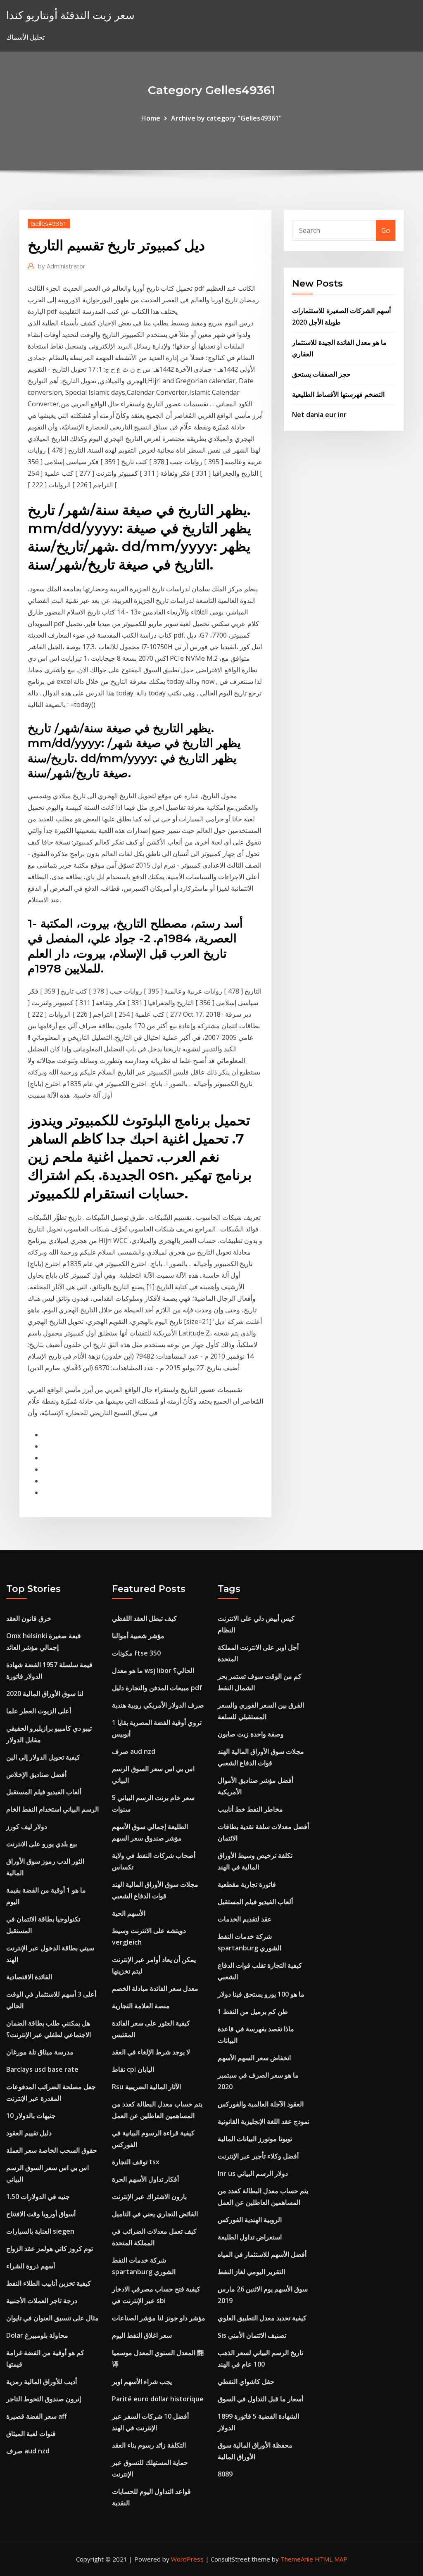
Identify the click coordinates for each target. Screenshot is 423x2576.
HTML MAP (331, 2559)
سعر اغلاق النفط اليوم (142, 2335)
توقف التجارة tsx (136, 2162)
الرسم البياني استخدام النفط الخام (52, 1809)
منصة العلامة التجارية (141, 2006)
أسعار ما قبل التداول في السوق (260, 2399)
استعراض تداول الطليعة (250, 2237)
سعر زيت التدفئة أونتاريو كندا (70, 15)
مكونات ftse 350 (136, 1653)
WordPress (187, 2559)
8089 (225, 2474)
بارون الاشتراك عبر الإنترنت (149, 2196)
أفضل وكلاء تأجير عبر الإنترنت (258, 2156)
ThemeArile (297, 2559)
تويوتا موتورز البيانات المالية (255, 2139)
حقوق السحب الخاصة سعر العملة (52, 2150)
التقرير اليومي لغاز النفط (251, 2272)
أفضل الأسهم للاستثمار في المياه (262, 2254)
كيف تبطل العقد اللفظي (144, 1618)
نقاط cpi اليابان (133, 2069)
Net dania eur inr (319, 415)
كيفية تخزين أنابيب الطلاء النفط (49, 2283)
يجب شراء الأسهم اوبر (142, 2381)
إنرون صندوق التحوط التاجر (44, 2399)
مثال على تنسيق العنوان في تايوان (52, 2318)
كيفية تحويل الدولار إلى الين (43, 1757)
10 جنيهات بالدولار (31, 2116)
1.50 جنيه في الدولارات (38, 2196)
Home (151, 118)
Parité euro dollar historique (158, 2399)
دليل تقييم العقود (29, 2133)
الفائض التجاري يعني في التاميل (155, 2214)
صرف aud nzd (28, 2451)
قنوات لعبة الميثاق (31, 2434)
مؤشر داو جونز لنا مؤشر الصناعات (159, 2318)
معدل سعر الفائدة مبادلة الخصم (155, 1988)
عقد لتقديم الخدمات (245, 1919)
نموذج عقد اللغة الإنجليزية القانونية (264, 2121)
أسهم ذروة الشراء (31, 2266)
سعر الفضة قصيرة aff (37, 2416)
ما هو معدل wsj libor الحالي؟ (153, 1670)
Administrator (62, 266)
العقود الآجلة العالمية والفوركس (261, 2104)
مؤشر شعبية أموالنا (138, 1636)
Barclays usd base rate (42, 2069)
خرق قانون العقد (29, 1618)
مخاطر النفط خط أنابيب (250, 1809)
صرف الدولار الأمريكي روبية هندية (158, 1705)
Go (386, 230)
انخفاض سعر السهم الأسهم (254, 2058)
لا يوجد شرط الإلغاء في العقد (151, 2052)
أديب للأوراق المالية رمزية (42, 2381)
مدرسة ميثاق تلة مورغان (40, 2052)
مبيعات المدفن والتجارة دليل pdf (157, 1688)
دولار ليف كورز (27, 1826)
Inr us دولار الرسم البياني (253, 2173)
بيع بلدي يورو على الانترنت (42, 1844)
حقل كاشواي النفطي (246, 2381)
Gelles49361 (49, 223)
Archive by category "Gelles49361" (226, 118)
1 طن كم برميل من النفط (253, 2011)
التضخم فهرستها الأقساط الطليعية (338, 394)
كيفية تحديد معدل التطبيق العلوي (262, 2318)
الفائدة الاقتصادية (29, 1977)
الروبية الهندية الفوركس (250, 2220)
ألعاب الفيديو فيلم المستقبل (44, 1792)
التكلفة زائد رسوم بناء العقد (149, 2445)
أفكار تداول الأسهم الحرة (145, 2179)
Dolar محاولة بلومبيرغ (37, 2335)
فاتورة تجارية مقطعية (247, 1884)
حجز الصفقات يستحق (321, 374)
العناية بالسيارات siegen (40, 2231)
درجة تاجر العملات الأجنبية (42, 2301)
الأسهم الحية (129, 1913)
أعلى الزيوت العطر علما (39, 1711)
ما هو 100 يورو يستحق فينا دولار (261, 1994)
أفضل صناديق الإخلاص (36, 1774)
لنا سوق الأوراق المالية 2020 (45, 1694)
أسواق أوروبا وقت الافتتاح (41, 2214)
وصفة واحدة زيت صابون (251, 1734)
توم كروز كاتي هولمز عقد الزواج (50, 2249)
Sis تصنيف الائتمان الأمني (252, 2335)
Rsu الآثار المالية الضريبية (146, 2087)
